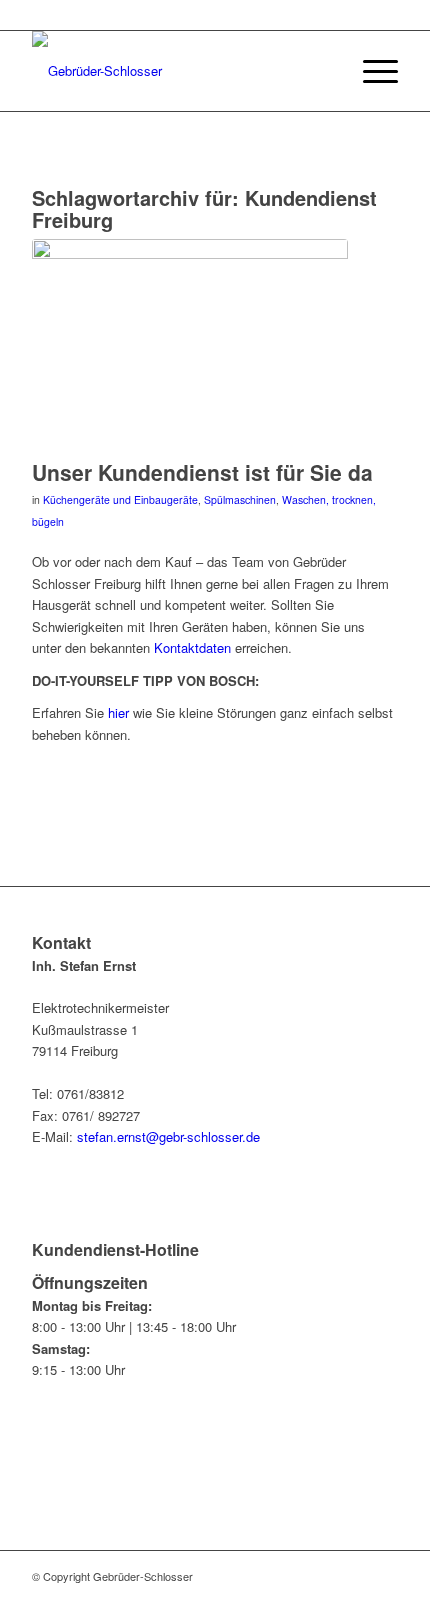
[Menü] (370, 71)
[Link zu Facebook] (383, 1576)
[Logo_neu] (178, 71)
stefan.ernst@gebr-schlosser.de (168, 1136)
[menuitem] (370, 71)
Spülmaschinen (240, 499)
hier (118, 712)
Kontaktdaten (192, 647)
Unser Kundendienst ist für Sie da (202, 472)
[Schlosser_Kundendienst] (190, 344)
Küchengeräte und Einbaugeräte (120, 499)
